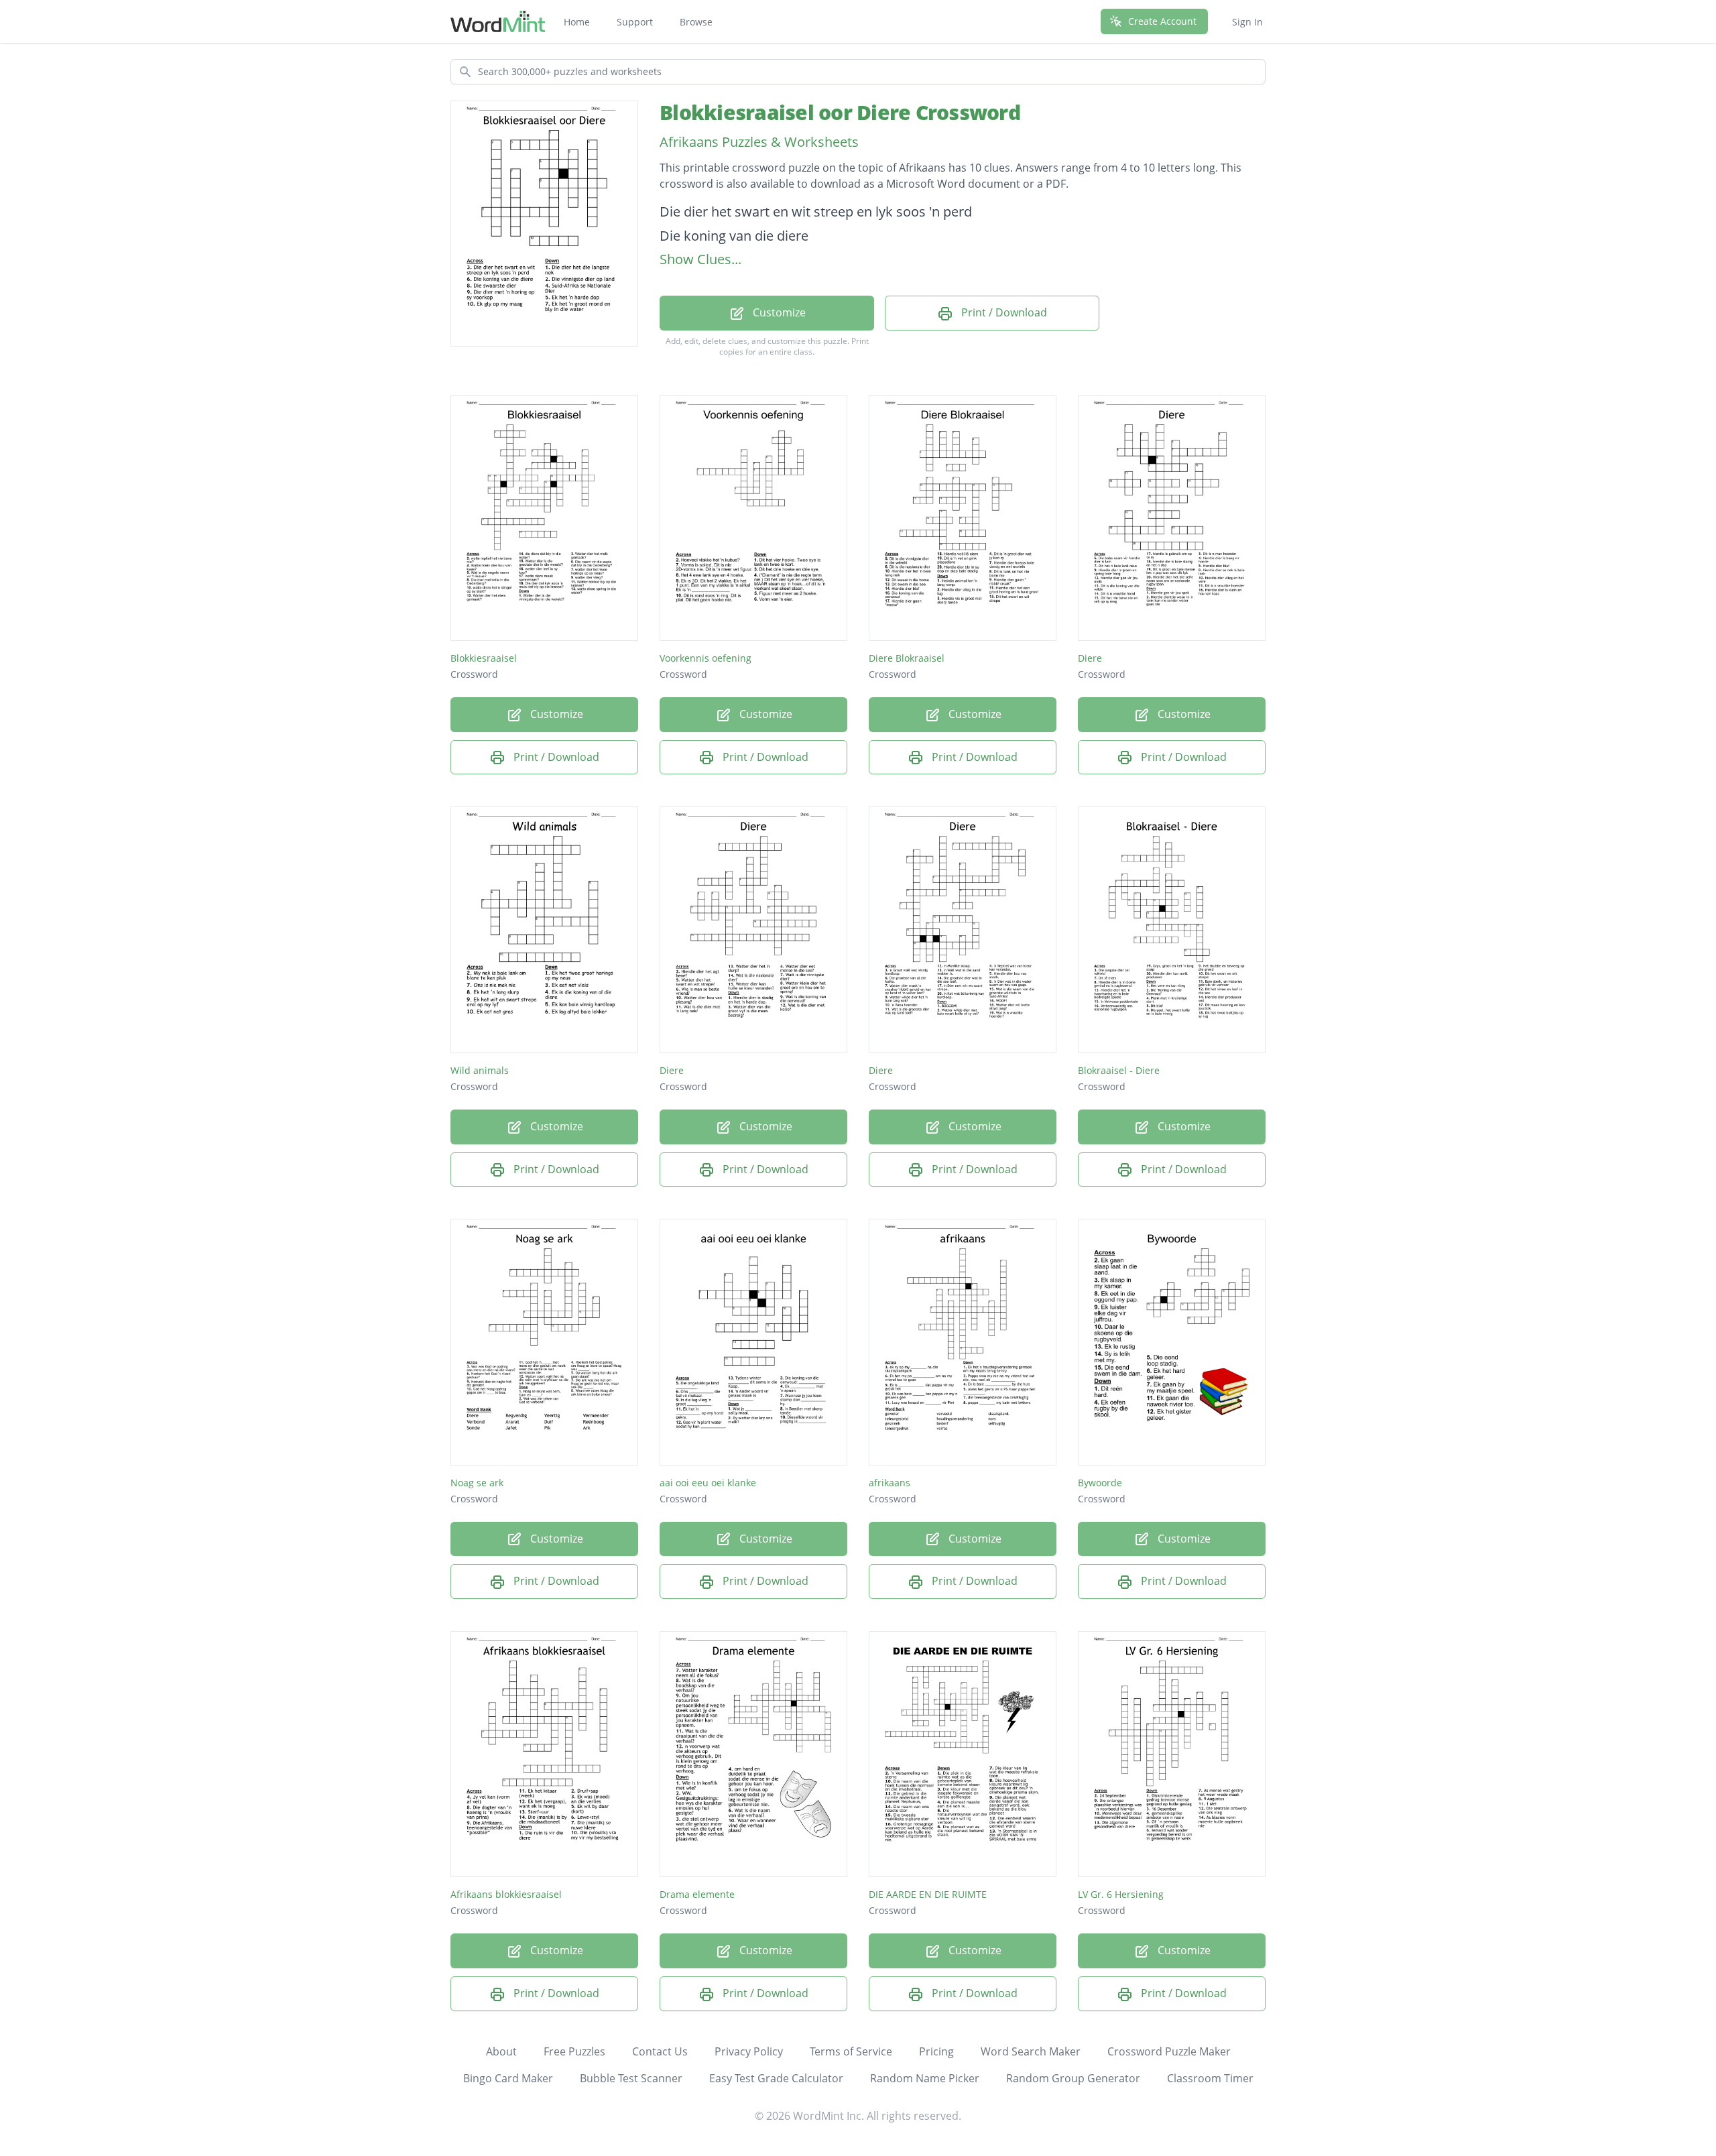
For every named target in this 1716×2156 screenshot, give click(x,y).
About (501, 2051)
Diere (1090, 658)
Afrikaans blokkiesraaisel (506, 1894)
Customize (778, 312)
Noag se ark (477, 1483)
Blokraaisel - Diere (1119, 1070)
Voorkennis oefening (706, 658)
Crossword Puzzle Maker (1169, 2051)
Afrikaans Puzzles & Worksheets (759, 142)
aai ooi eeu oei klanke (708, 1483)
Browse (696, 22)
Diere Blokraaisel (907, 658)
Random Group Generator (1073, 2078)
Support (635, 22)
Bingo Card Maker (508, 2078)
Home (577, 22)
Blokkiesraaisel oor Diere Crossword (840, 112)
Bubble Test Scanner (631, 2078)
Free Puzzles (574, 2051)
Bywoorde (1100, 1483)
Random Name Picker (925, 2078)
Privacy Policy (749, 2051)
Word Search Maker (1031, 2051)
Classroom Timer (1210, 2078)
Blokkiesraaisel (484, 658)
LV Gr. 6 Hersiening (1121, 1894)
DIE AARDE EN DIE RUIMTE (928, 1894)
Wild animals (480, 1070)
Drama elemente (697, 1894)
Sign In (1247, 22)
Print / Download (1003, 312)
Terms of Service (851, 2051)
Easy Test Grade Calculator (776, 2078)
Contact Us (660, 2051)
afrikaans (890, 1483)
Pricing (936, 2051)
